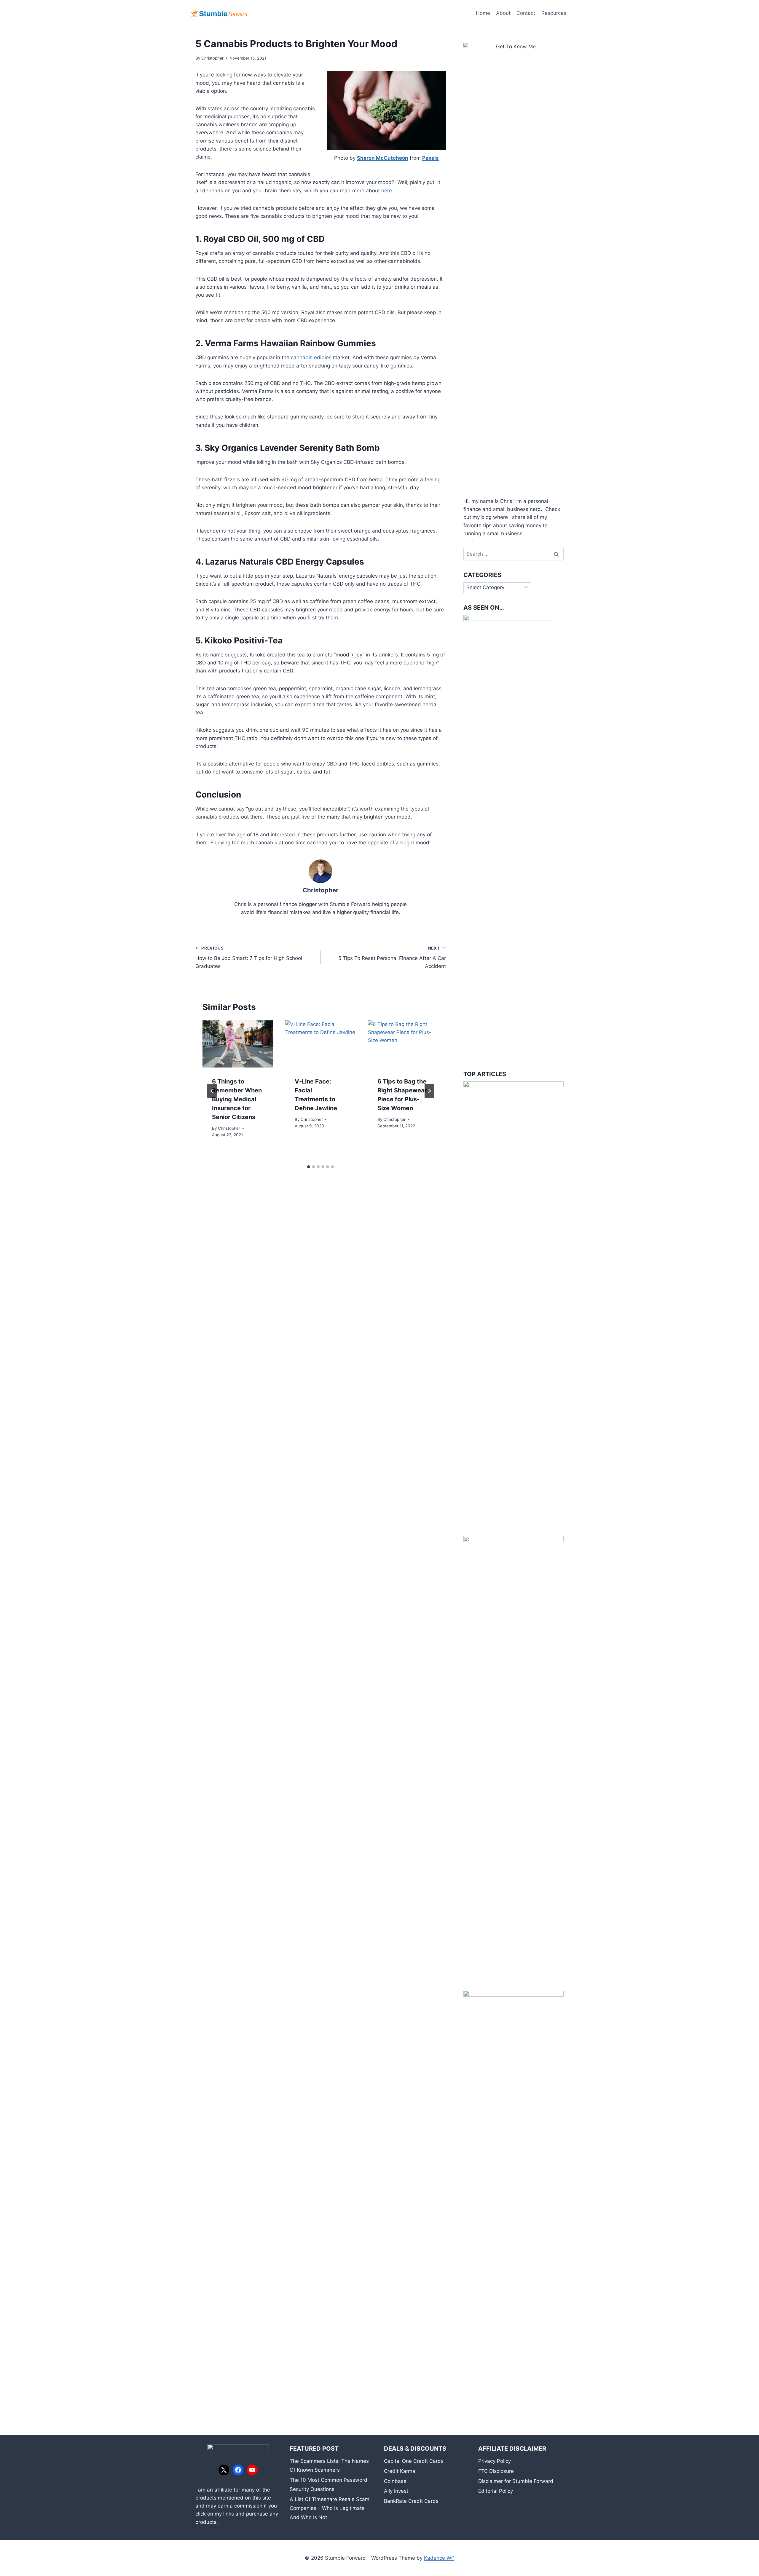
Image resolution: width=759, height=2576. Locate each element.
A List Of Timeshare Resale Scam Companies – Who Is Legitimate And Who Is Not (330, 2508)
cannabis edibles (311, 357)
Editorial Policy (496, 2491)
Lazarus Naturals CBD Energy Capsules (285, 562)
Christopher (212, 58)
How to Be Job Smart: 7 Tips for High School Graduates (249, 958)
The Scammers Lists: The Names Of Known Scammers (329, 2466)
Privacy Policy (495, 2461)
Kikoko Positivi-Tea (244, 640)
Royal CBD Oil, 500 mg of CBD (264, 239)
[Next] (429, 1091)
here (387, 191)
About (503, 13)
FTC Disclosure (496, 2471)
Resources (554, 13)
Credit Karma (400, 2471)
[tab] (309, 1167)
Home (483, 13)
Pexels (430, 158)
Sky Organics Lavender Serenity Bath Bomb (292, 448)
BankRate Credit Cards (411, 2501)
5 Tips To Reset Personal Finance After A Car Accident (392, 958)
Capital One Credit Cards (414, 2461)
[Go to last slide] (212, 1091)
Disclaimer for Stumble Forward (516, 2481)
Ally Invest (396, 2491)
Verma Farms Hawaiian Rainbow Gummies (290, 343)
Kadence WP (439, 2558)
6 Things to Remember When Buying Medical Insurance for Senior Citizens (237, 1099)
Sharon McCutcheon (383, 158)
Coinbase (395, 2481)
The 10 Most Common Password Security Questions (329, 2485)
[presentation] (238, 1044)
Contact (526, 13)
